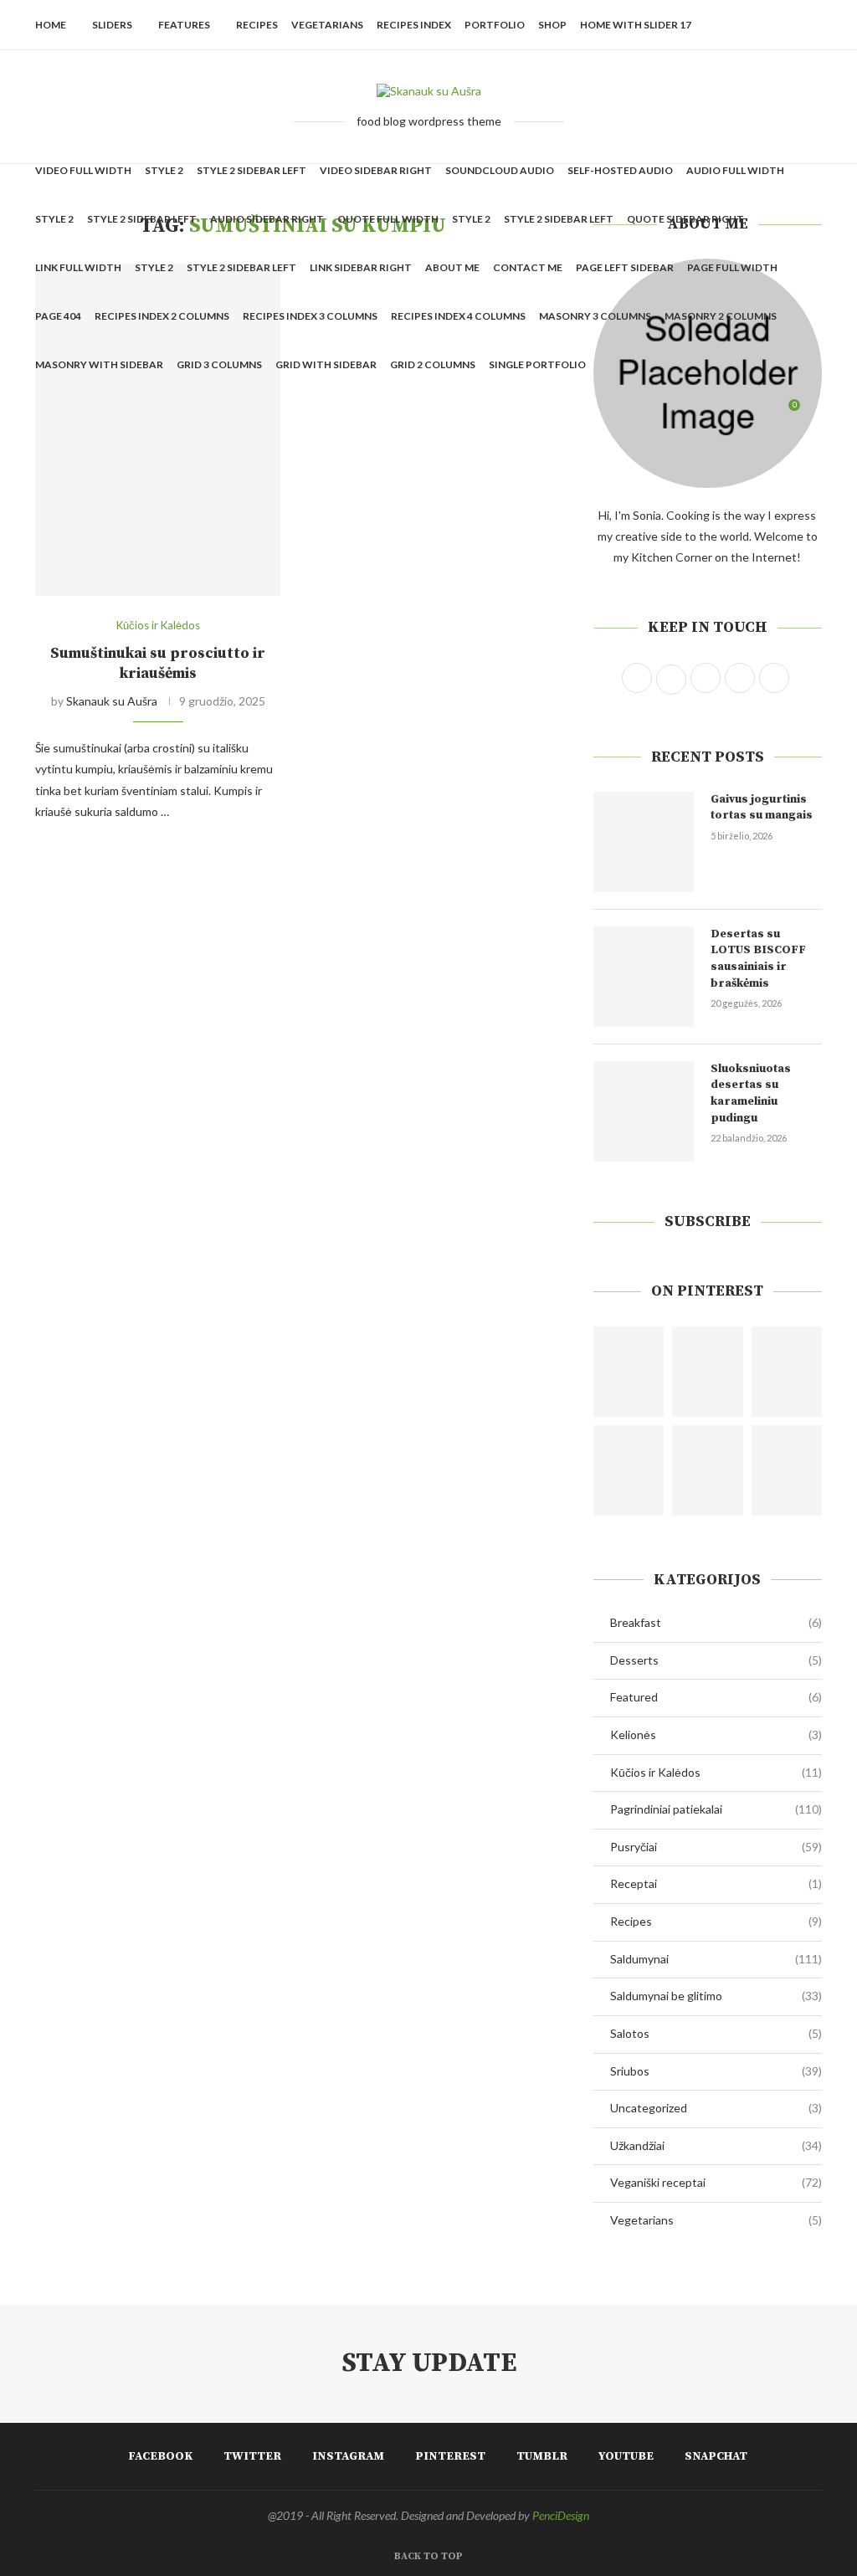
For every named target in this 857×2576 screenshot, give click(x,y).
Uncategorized (716, 2108)
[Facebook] (659, 413)
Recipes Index (414, 25)
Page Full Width (732, 267)
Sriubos (716, 2071)
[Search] (813, 413)
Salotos (716, 2033)
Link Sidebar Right (361, 267)
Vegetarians (327, 25)
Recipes (257, 25)
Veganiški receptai (716, 2182)
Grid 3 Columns (219, 364)
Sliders (112, 25)
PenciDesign (561, 2515)
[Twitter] (677, 413)
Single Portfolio (537, 364)
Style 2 (164, 170)
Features (184, 25)
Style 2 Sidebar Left (251, 170)
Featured (716, 1697)
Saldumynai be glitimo (716, 1996)
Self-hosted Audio (620, 170)
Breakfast (716, 1622)
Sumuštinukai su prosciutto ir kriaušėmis (158, 663)
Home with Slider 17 (636, 25)
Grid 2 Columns (433, 364)
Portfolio (495, 25)
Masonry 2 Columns (721, 316)
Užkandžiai (716, 2145)
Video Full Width (83, 170)
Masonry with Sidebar (99, 364)
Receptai (716, 1883)
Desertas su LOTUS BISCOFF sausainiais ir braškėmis (758, 959)
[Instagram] (694, 413)
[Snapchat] (765, 413)
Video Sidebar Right (376, 170)
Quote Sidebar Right (685, 219)
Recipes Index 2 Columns (162, 316)
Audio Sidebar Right (267, 219)
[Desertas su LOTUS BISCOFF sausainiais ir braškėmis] (644, 977)
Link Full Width (78, 267)
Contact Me (528, 267)
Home (51, 25)
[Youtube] (747, 413)
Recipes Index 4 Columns (458, 316)
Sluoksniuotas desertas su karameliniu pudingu (751, 1093)
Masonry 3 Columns (595, 316)
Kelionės (716, 1734)
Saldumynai (716, 1959)
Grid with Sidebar (326, 364)
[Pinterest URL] (629, 1372)
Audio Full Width (735, 170)
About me (452, 267)
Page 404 (58, 316)
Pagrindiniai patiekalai (716, 1809)
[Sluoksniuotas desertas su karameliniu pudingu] (644, 1111)
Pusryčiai (716, 1847)
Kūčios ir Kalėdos (716, 1772)
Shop (552, 25)
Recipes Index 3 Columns (310, 316)
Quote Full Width (388, 219)
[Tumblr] (729, 413)
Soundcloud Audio (500, 170)
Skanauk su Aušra (112, 701)
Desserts (716, 1660)
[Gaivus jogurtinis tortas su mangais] (644, 842)
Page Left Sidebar (625, 267)
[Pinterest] (712, 413)
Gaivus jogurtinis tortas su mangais (762, 808)
